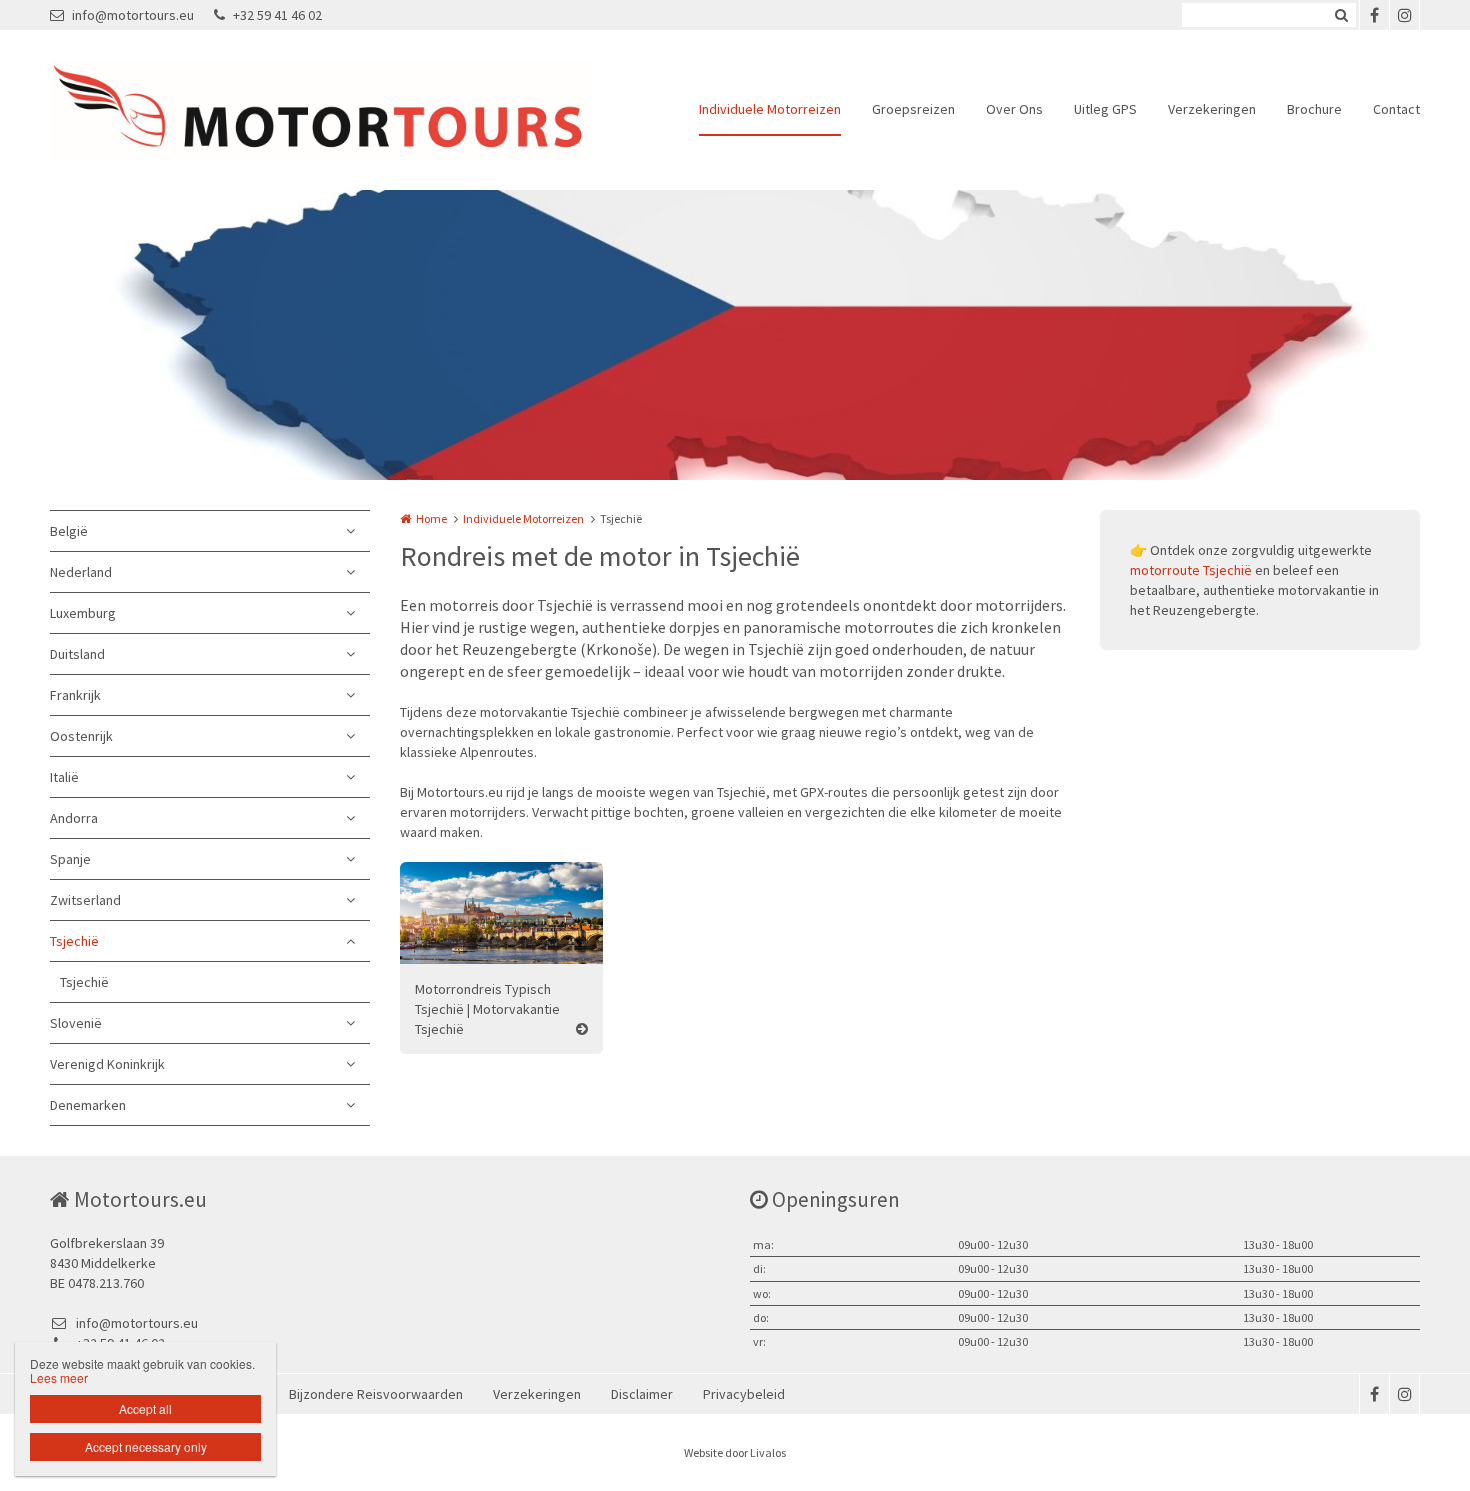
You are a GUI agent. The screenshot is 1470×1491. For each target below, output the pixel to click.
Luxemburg (83, 613)
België (69, 531)
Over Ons (1014, 109)
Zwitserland (85, 900)
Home (431, 518)
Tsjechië (74, 941)
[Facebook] (1374, 15)
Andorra (74, 818)
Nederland (81, 572)
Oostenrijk (81, 736)
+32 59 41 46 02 (277, 15)
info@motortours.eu (133, 15)
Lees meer (59, 1377)
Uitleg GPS (1105, 109)
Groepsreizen (913, 109)
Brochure (1314, 109)
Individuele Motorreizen (770, 109)
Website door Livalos (735, 1452)
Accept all (145, 1408)
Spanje (70, 859)
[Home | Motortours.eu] (350, 110)
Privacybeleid (744, 1394)
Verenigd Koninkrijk (107, 1064)
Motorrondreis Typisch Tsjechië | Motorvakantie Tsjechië (487, 1009)
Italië (64, 777)
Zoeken (1341, 15)
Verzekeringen (1212, 109)
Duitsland (77, 654)
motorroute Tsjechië (1191, 570)
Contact (1396, 109)
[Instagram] (1404, 15)
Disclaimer (642, 1394)
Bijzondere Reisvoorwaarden (376, 1394)
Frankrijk (75, 695)
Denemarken (88, 1105)
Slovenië (76, 1023)
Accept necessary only (146, 1446)
